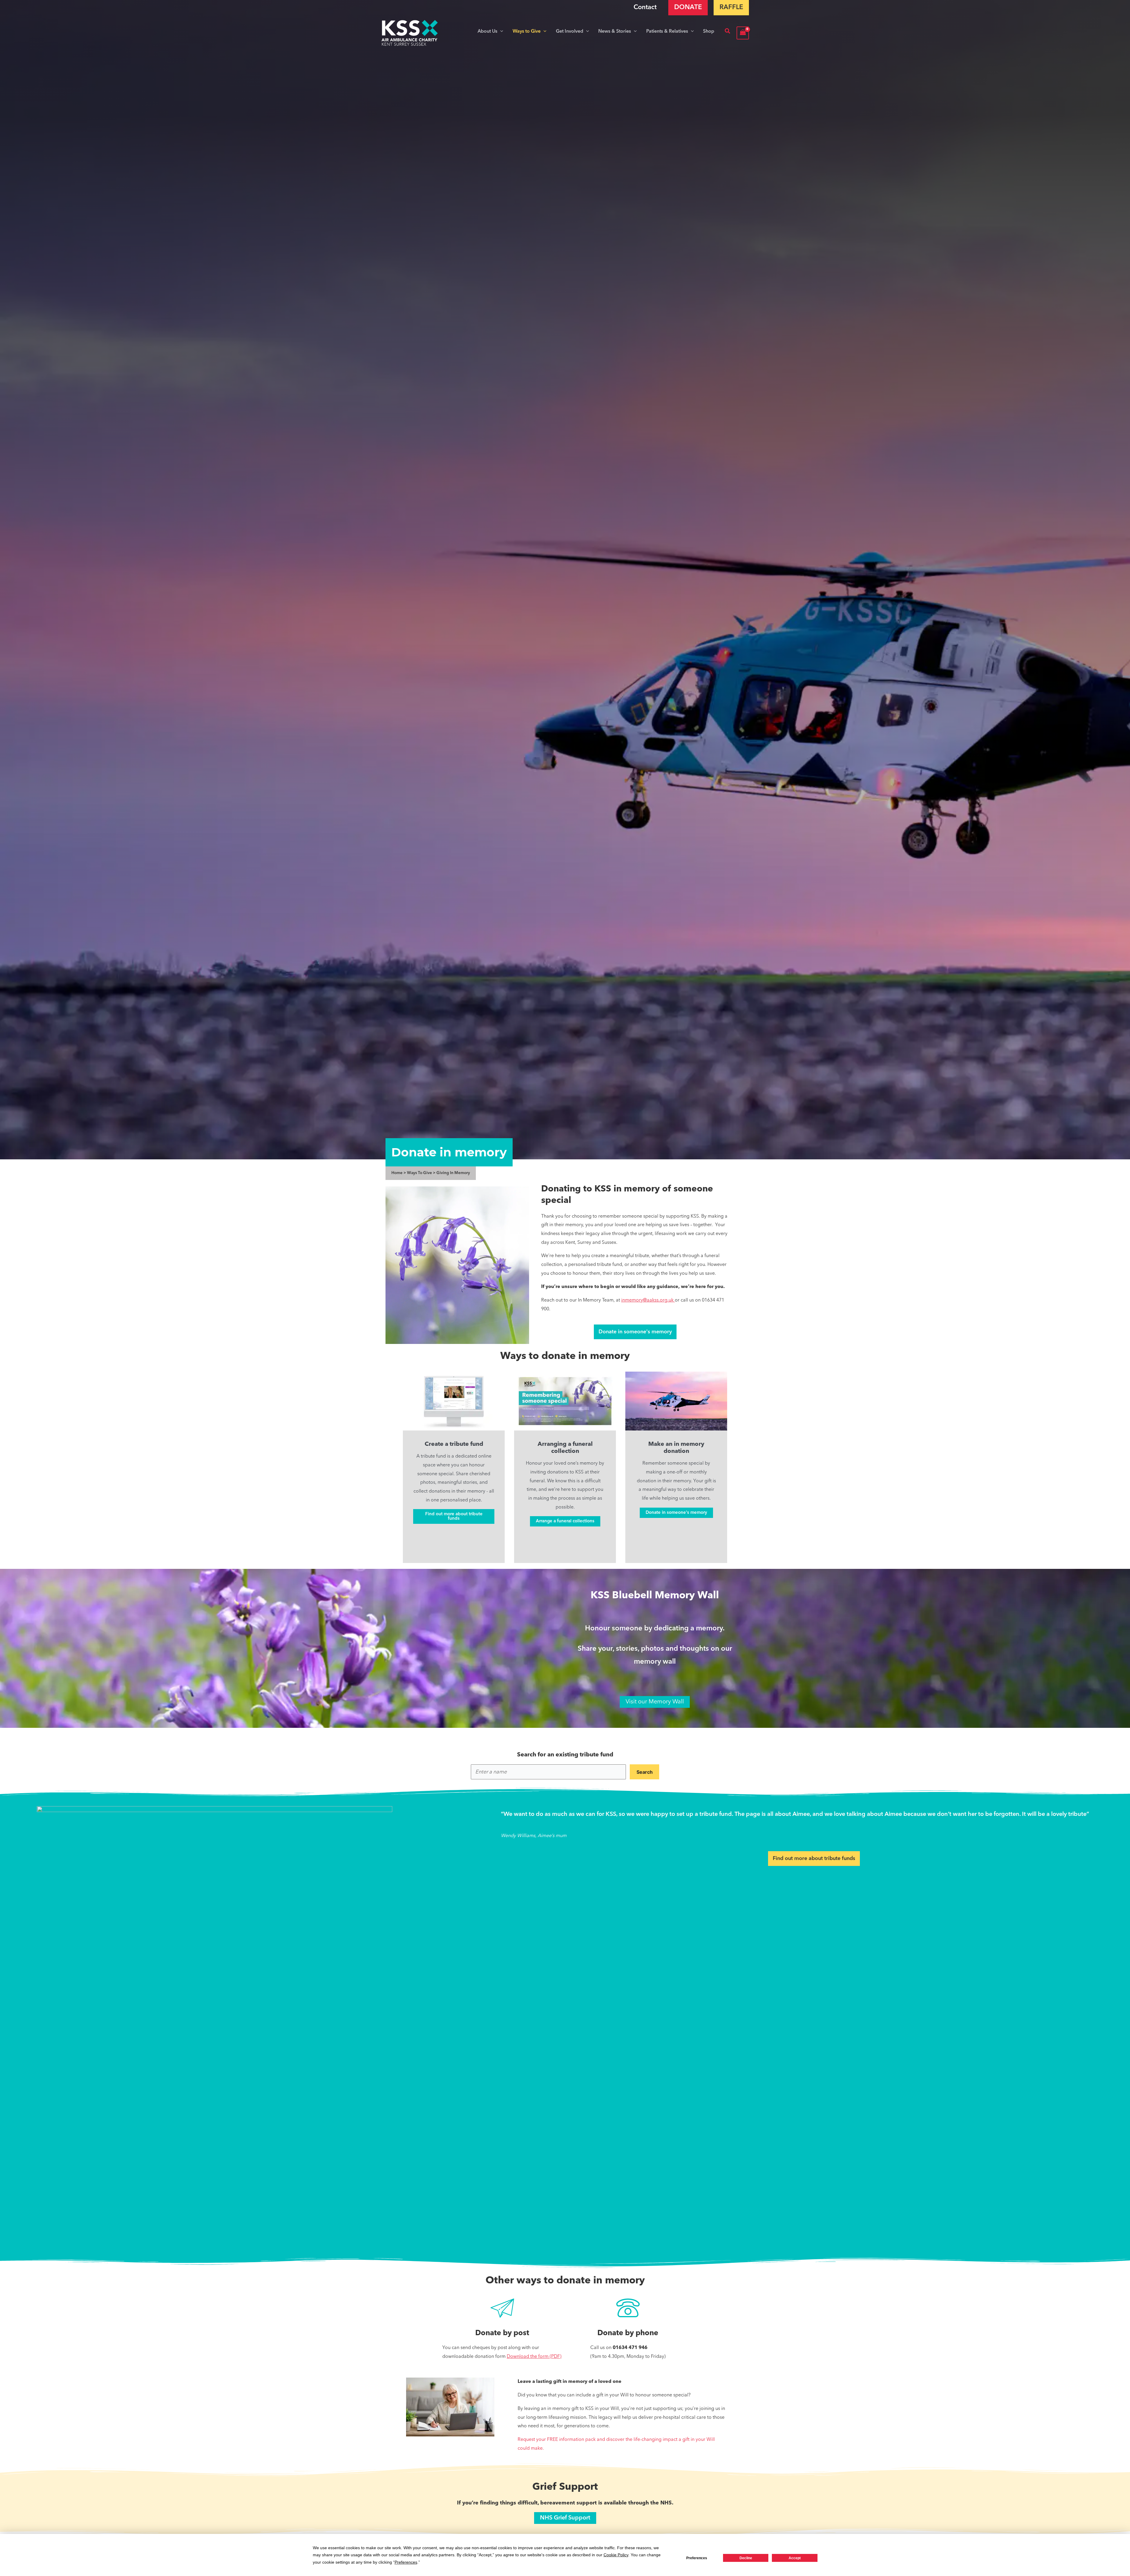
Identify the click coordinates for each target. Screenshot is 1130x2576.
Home (397, 1173)
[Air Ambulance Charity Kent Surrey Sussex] (410, 33)
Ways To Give (419, 1173)
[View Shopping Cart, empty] (743, 33)
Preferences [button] (406, 2562)
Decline (746, 2558)
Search (645, 1772)
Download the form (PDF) (534, 2357)
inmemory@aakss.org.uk (648, 1300)
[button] (500, 32)
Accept (795, 2558)
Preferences (697, 2558)
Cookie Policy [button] (616, 2555)
